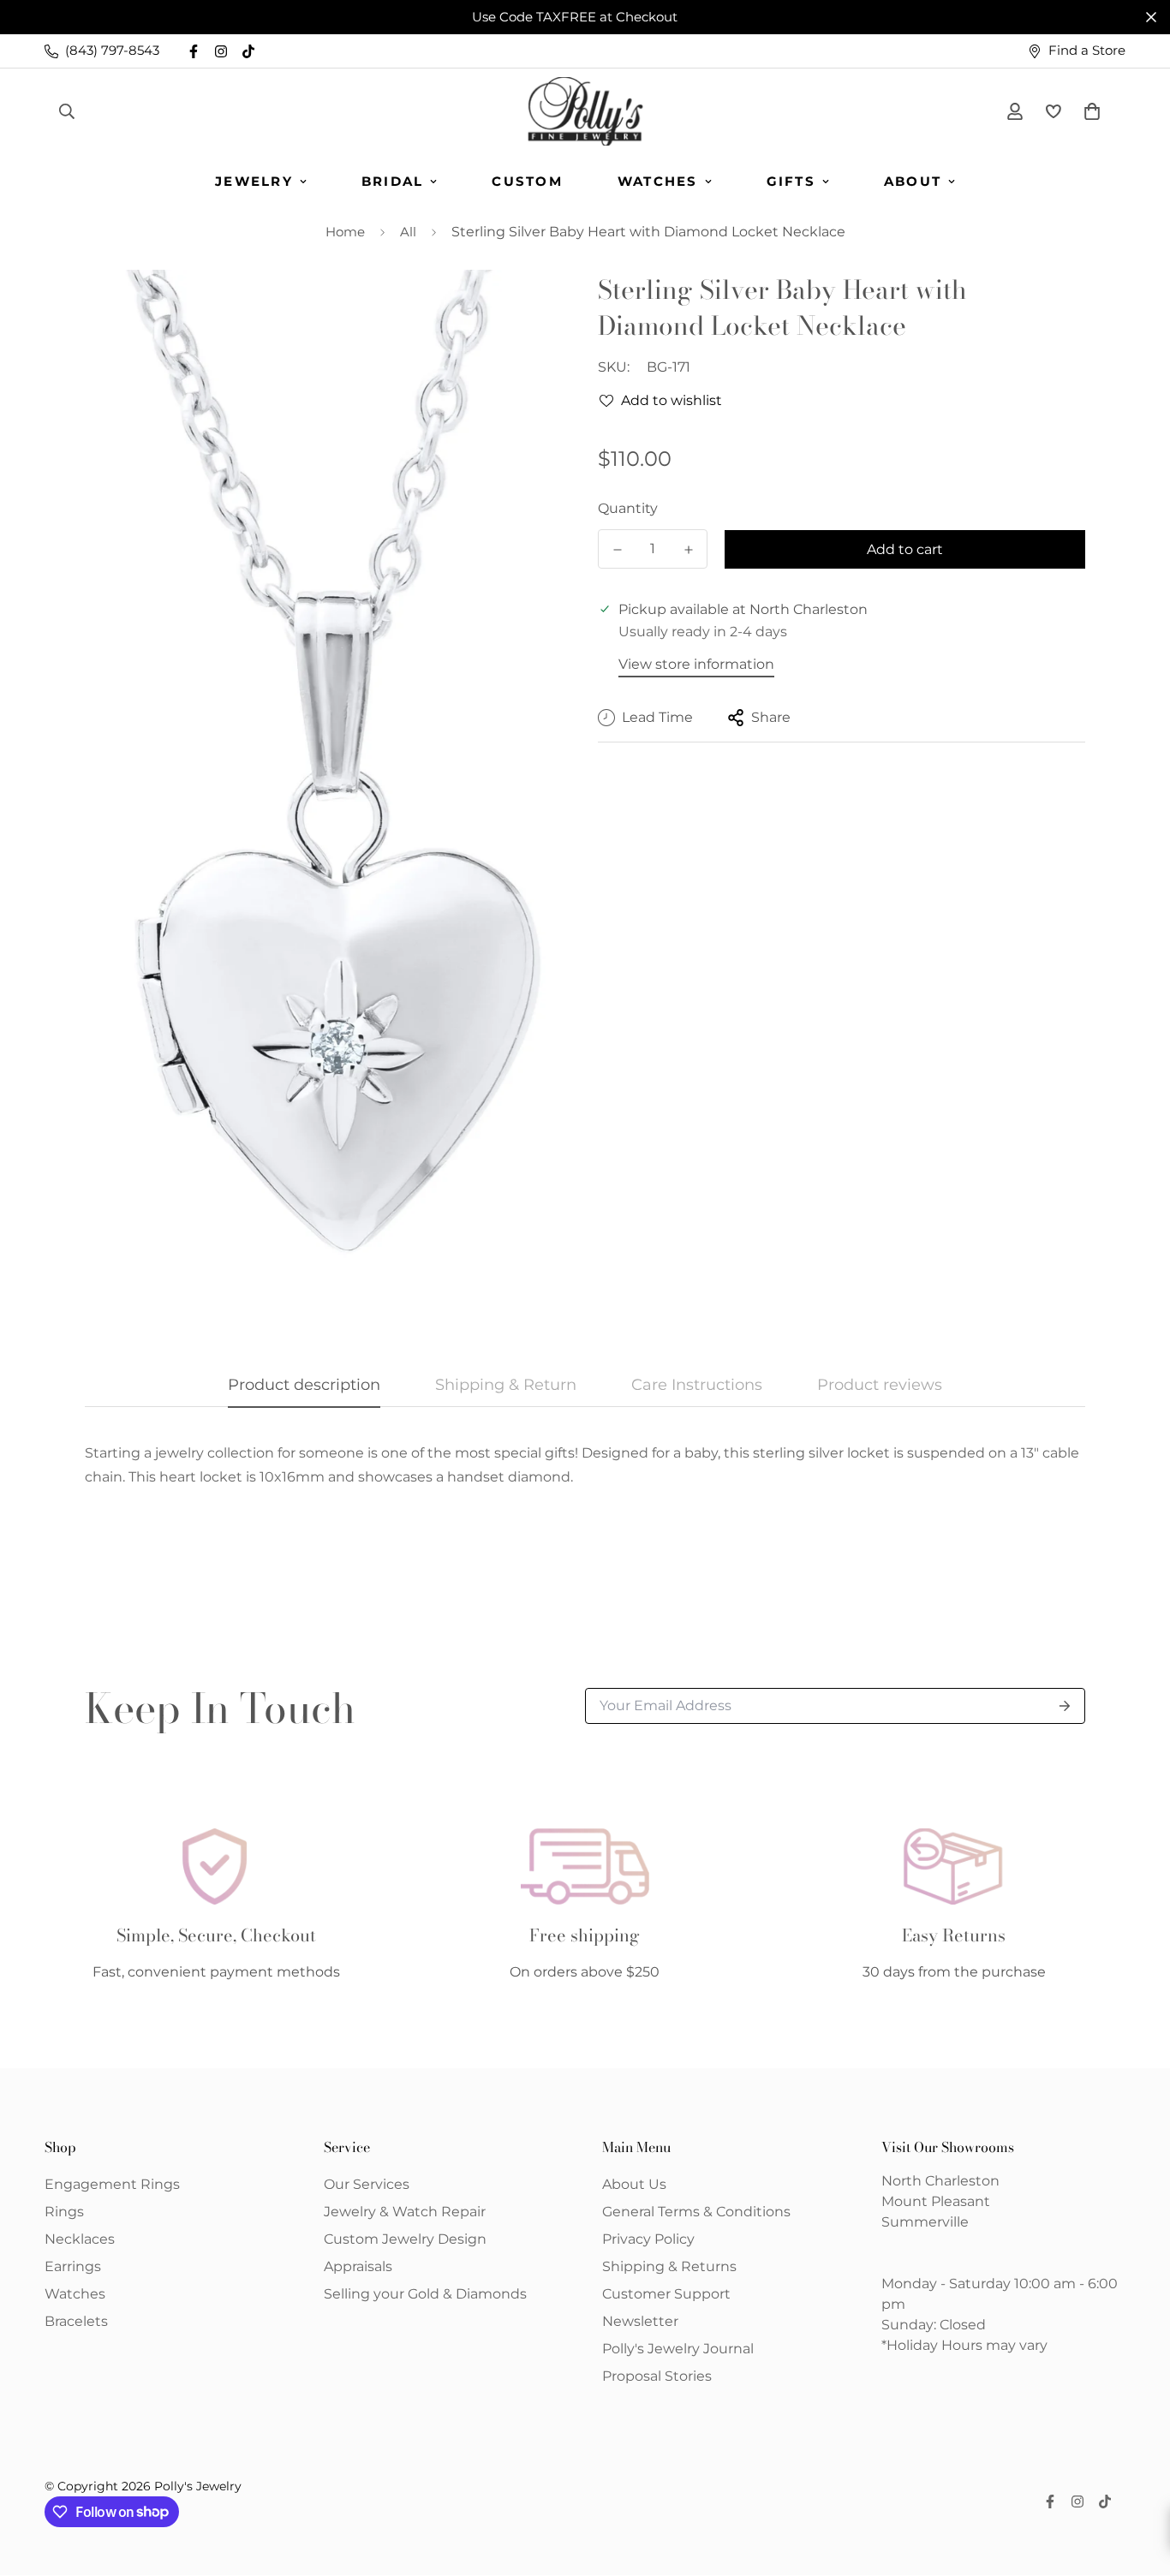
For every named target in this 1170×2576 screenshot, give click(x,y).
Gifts (791, 181)
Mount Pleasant (936, 2201)
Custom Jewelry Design (405, 2239)
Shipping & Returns (669, 2266)
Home (345, 232)
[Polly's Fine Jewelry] (585, 111)
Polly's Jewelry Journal (678, 2349)
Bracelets (76, 2321)
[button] (1089, 111)
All (408, 232)
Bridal (393, 181)
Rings (64, 2212)
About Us (634, 2184)
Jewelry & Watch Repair (405, 2212)
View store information (696, 664)
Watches (658, 181)
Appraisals (358, 2266)
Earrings (73, 2266)
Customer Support (666, 2294)
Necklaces (80, 2239)
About (913, 181)
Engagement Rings (112, 2184)
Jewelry (254, 181)
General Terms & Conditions (696, 2212)
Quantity (628, 508)
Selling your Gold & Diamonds (425, 2294)
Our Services (367, 2184)
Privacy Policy (648, 2239)
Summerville (925, 2222)
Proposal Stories (657, 2376)
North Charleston (940, 2181)
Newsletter (640, 2321)
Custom (527, 181)
